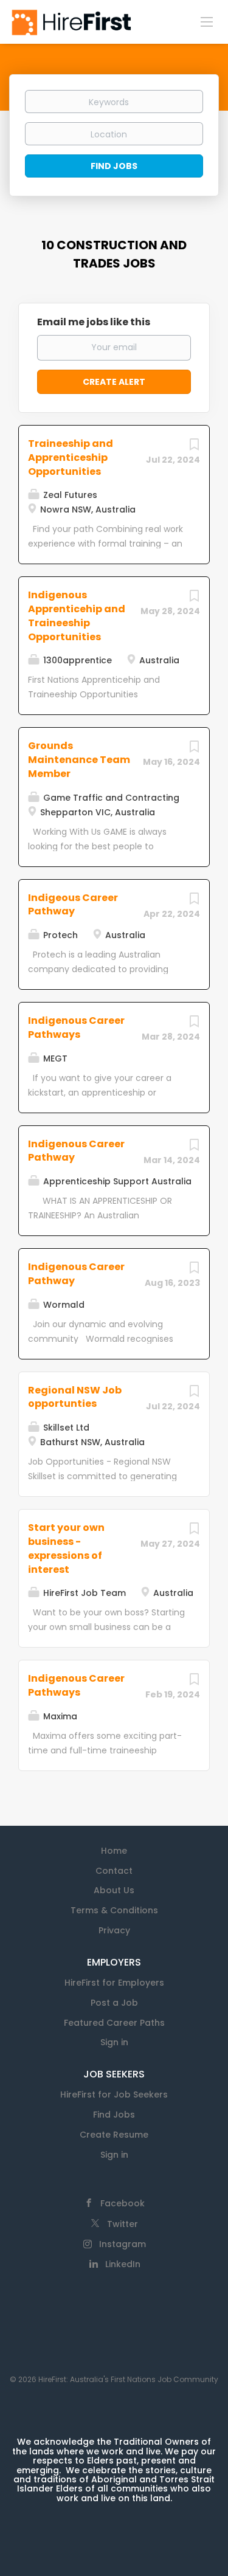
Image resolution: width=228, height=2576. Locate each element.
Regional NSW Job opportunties (75, 1397)
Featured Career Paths (114, 2023)
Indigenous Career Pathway (76, 1151)
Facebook (123, 2203)
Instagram (123, 2244)
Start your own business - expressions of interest (66, 1549)
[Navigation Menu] (207, 21)
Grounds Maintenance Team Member (79, 760)
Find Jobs (114, 166)
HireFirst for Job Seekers (114, 2094)
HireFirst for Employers (114, 1983)
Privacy (114, 1930)
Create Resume (114, 2135)
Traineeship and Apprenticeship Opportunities (71, 458)
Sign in (114, 2042)
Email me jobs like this (94, 322)
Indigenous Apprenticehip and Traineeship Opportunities (77, 616)
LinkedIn (123, 2264)
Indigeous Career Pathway (73, 905)
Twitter (123, 2224)
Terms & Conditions (114, 1910)
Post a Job (114, 2003)
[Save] (194, 447)
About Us (114, 1890)
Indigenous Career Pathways (76, 1027)
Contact (114, 1871)
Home (114, 1851)
